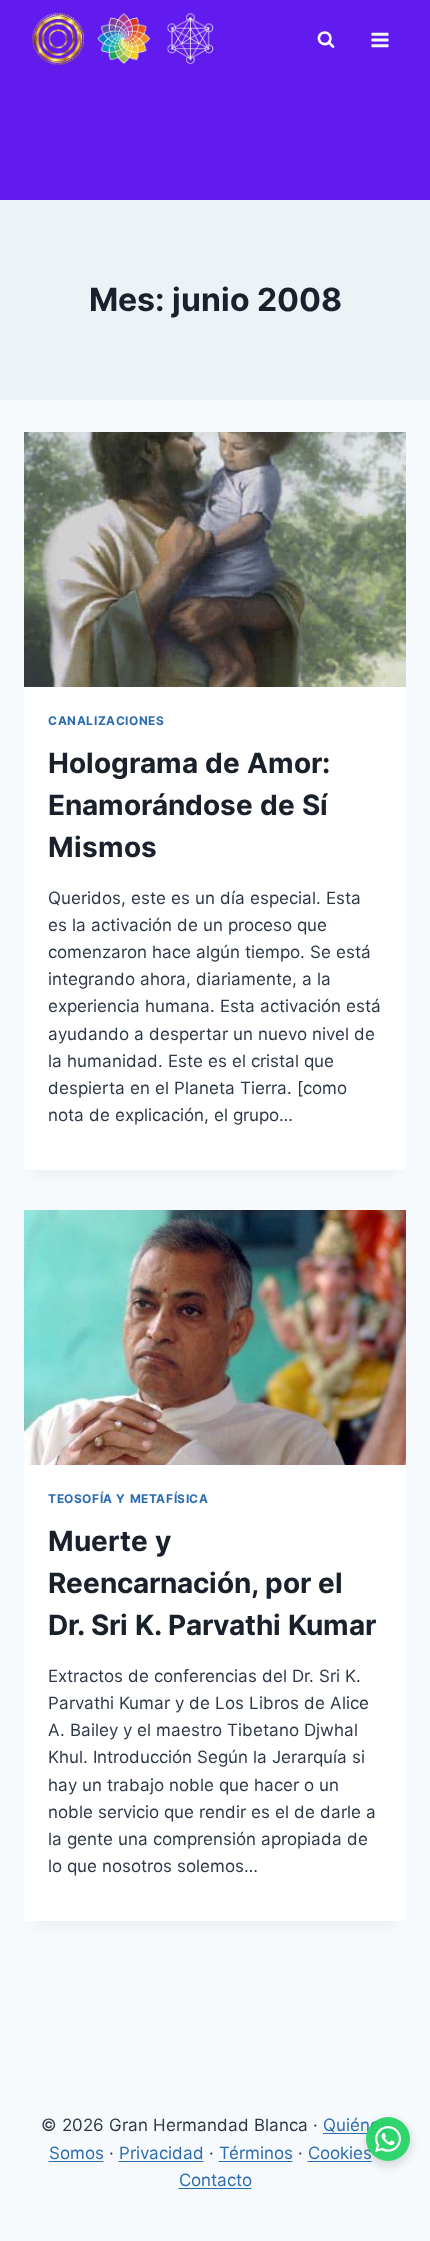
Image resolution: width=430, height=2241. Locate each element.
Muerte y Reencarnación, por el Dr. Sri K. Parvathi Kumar (212, 1583)
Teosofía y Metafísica (128, 1498)
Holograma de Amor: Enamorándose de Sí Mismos (189, 805)
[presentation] (215, 559)
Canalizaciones (106, 720)
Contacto (215, 2180)
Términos (256, 2153)
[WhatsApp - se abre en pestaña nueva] (388, 2139)
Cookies (340, 2153)
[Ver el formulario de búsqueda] (330, 40)
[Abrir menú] (384, 40)
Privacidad (161, 2153)
